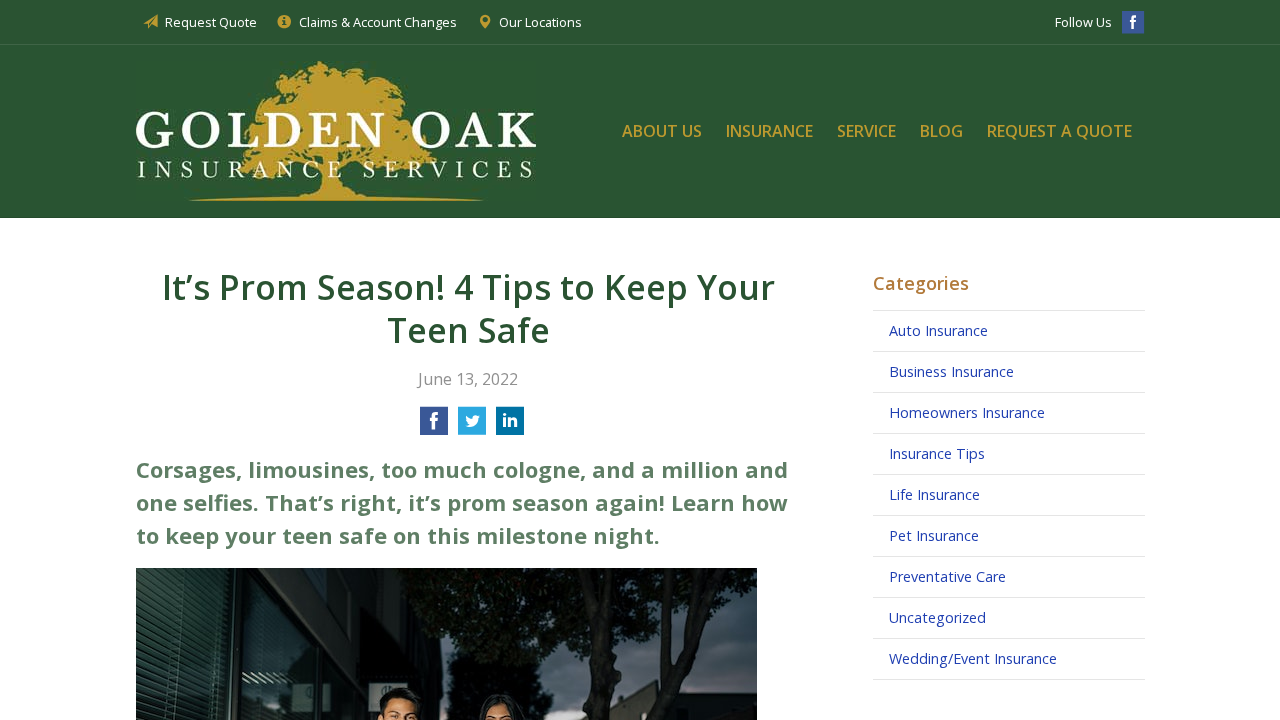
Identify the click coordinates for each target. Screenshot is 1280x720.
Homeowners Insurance (967, 412)
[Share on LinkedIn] (510, 427)
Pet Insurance (934, 535)
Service (866, 131)
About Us (662, 131)
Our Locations (540, 22)
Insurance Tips (937, 453)
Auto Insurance (938, 330)
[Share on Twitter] (472, 427)
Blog (941, 131)
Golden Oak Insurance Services (336, 131)
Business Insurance (951, 371)
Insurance (769, 131)
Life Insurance (934, 494)
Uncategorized (937, 617)
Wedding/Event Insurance (973, 658)
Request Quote (211, 22)
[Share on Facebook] (434, 427)
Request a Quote (1059, 131)
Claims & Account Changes (378, 22)
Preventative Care (947, 576)
